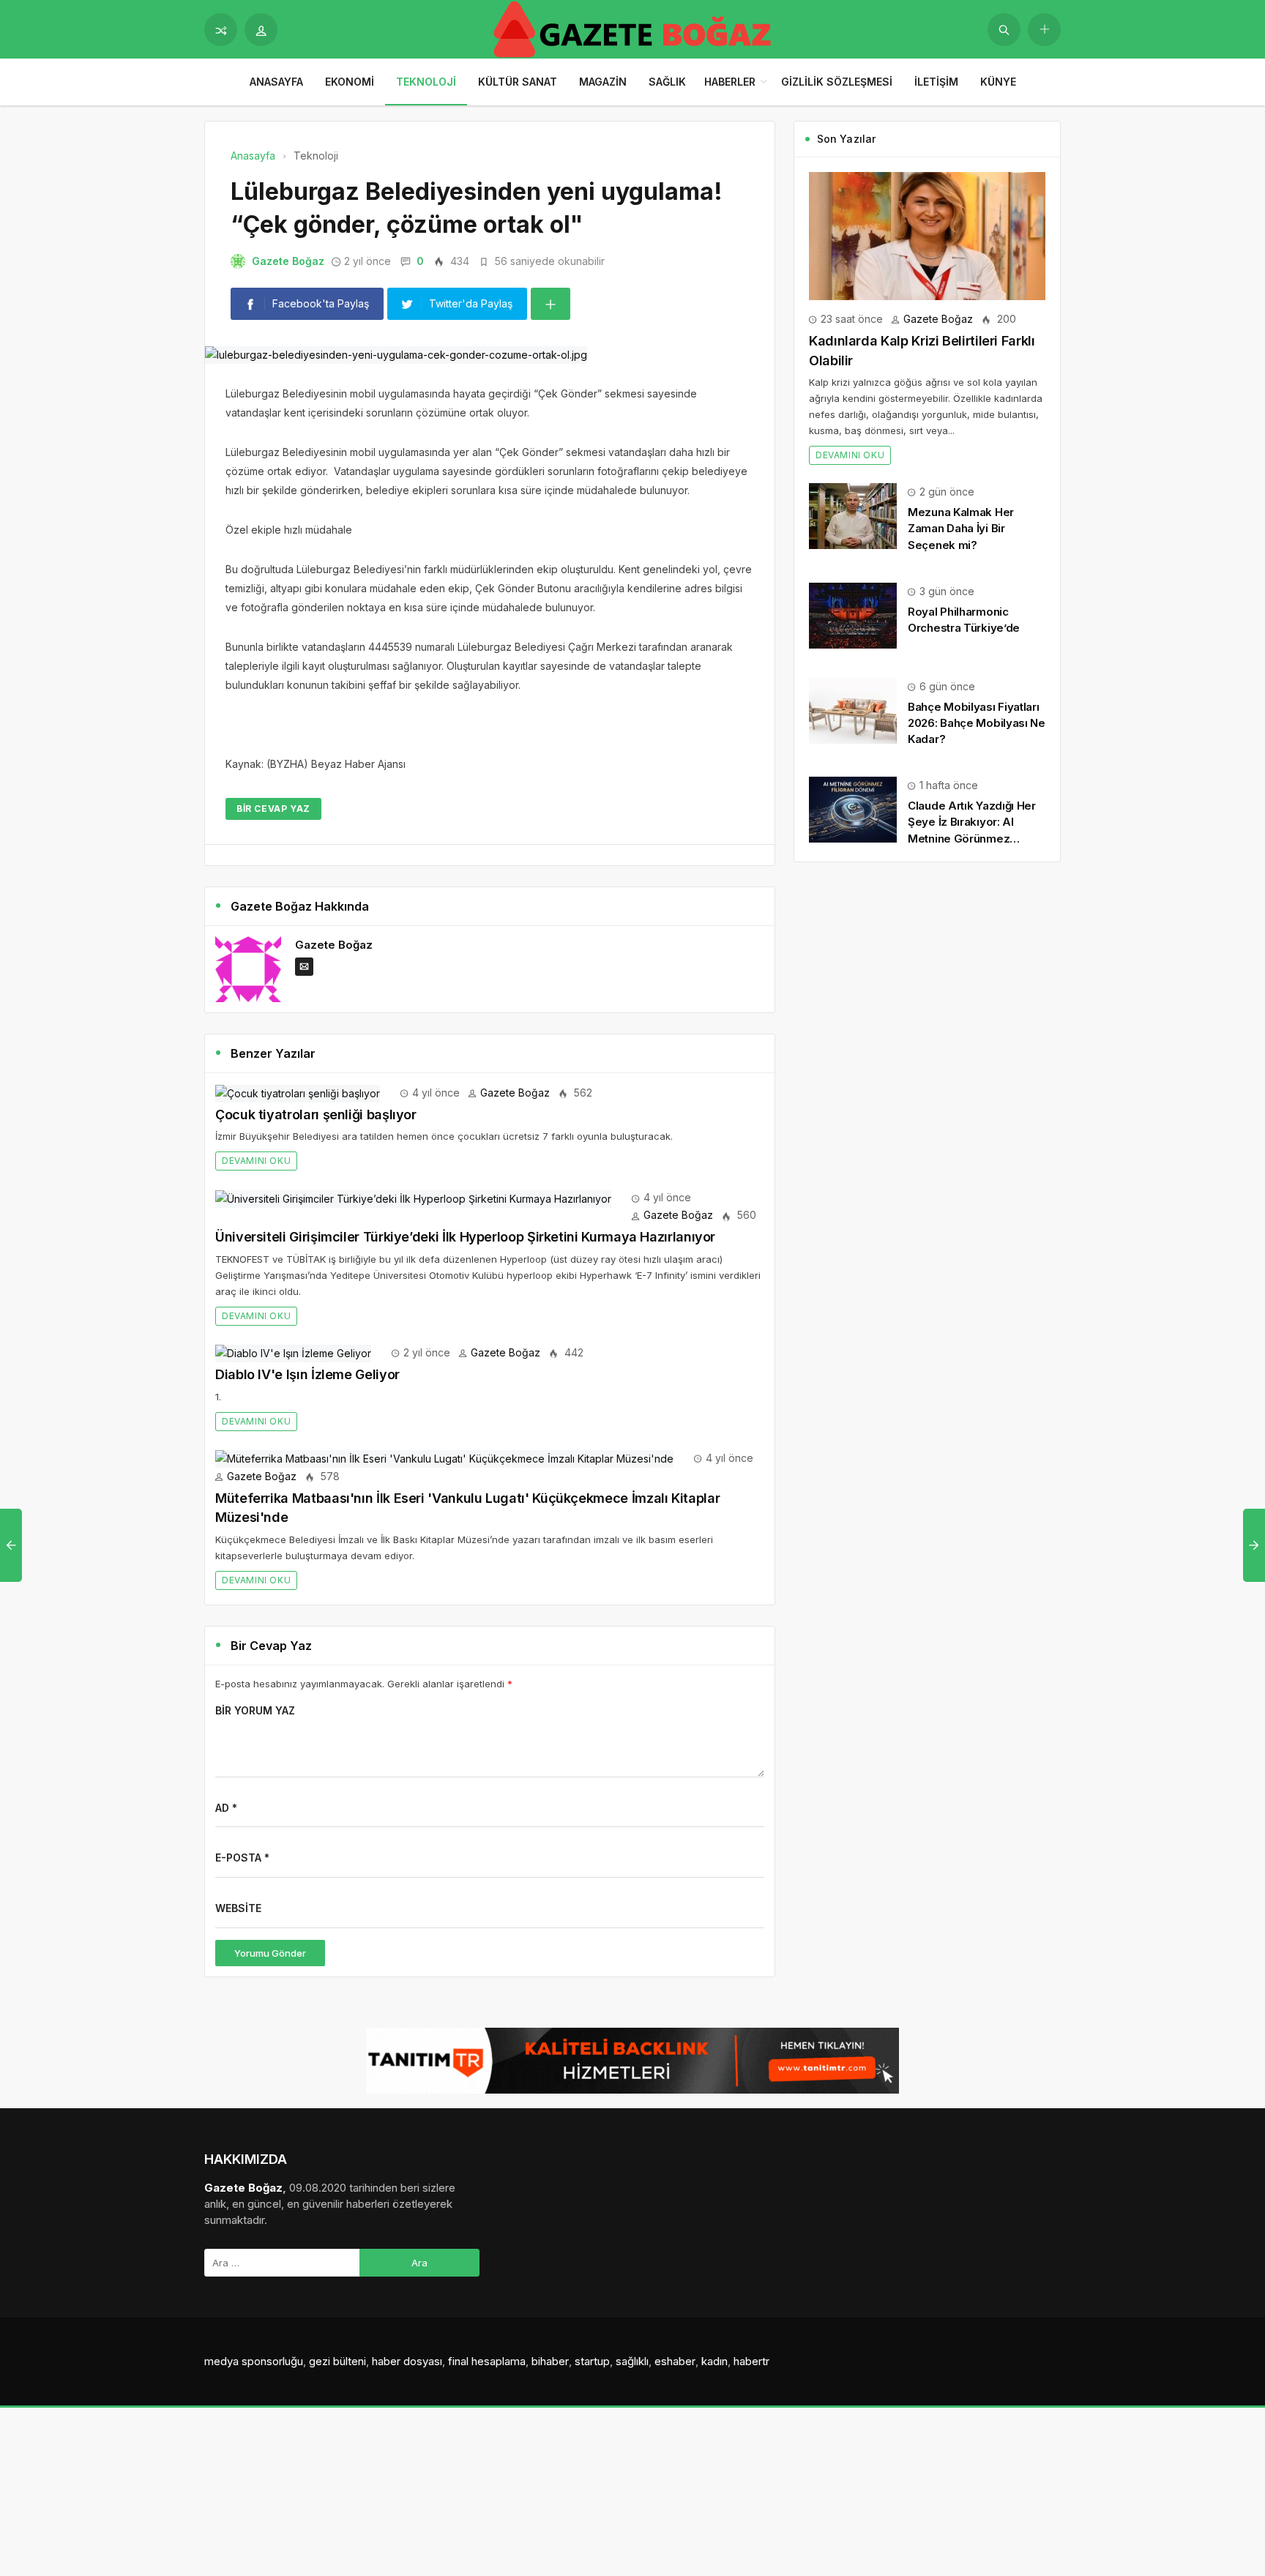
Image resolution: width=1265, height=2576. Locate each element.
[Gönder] (1004, 30)
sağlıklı (632, 2361)
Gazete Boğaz (288, 261)
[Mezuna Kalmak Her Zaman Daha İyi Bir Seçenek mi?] (853, 515)
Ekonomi (350, 82)
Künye (998, 82)
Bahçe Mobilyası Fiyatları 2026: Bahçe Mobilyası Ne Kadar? (977, 723)
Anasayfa (276, 82)
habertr (751, 2361)
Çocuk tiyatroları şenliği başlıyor (316, 1115)
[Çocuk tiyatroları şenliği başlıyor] (298, 1093)
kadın (714, 2361)
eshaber (675, 2361)
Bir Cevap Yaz (273, 809)
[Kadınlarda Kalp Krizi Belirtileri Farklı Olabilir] (927, 235)
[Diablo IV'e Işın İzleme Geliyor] (293, 1352)
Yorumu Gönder (270, 1953)
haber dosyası (407, 2361)
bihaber (550, 2361)
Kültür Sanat (518, 82)
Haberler (730, 82)
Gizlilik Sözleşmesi (837, 82)
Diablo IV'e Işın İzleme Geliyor (307, 1374)
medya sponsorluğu (254, 2361)
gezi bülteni (337, 2361)
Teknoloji (426, 82)
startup (592, 2361)
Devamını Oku (256, 1161)
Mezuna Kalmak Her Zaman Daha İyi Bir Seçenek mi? (961, 528)
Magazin (603, 82)
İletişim (936, 82)
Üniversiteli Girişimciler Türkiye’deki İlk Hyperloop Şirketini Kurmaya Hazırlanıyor (465, 1237)
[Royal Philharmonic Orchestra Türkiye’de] (853, 615)
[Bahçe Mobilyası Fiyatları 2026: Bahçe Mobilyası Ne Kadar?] (853, 710)
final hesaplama (487, 2361)
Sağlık (667, 82)
